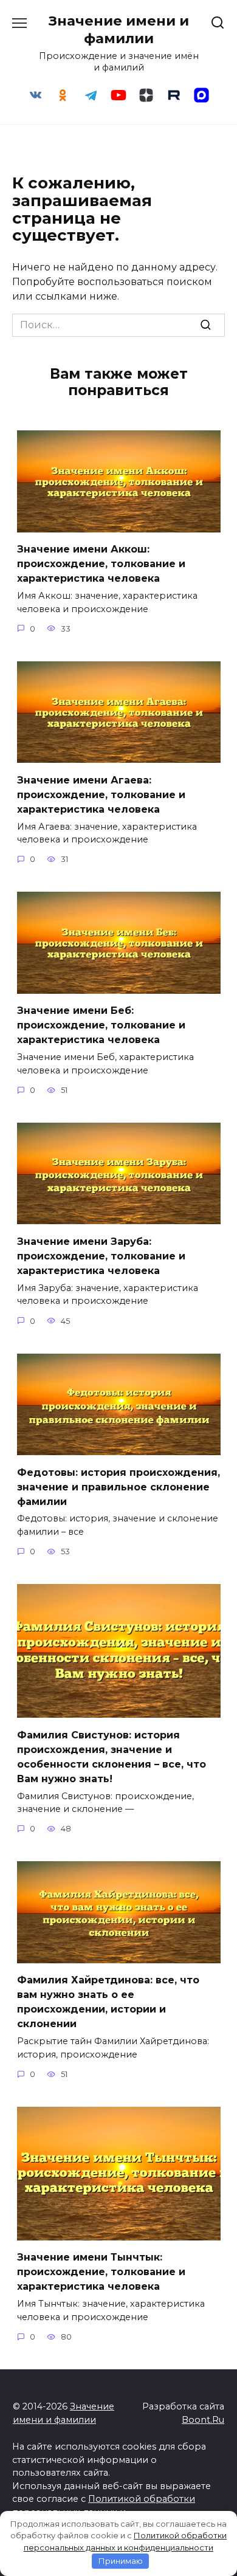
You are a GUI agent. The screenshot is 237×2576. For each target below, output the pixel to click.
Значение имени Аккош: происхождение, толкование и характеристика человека (101, 564)
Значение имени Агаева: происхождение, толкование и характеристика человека (101, 794)
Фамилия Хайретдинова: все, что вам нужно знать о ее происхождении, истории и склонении (108, 2002)
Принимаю (121, 2561)
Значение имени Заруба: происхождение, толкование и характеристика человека (101, 1255)
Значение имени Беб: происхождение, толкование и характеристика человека (101, 1025)
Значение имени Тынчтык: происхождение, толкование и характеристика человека (101, 2272)
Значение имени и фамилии (119, 29)
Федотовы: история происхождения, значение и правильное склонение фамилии (118, 1486)
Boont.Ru (203, 2420)
